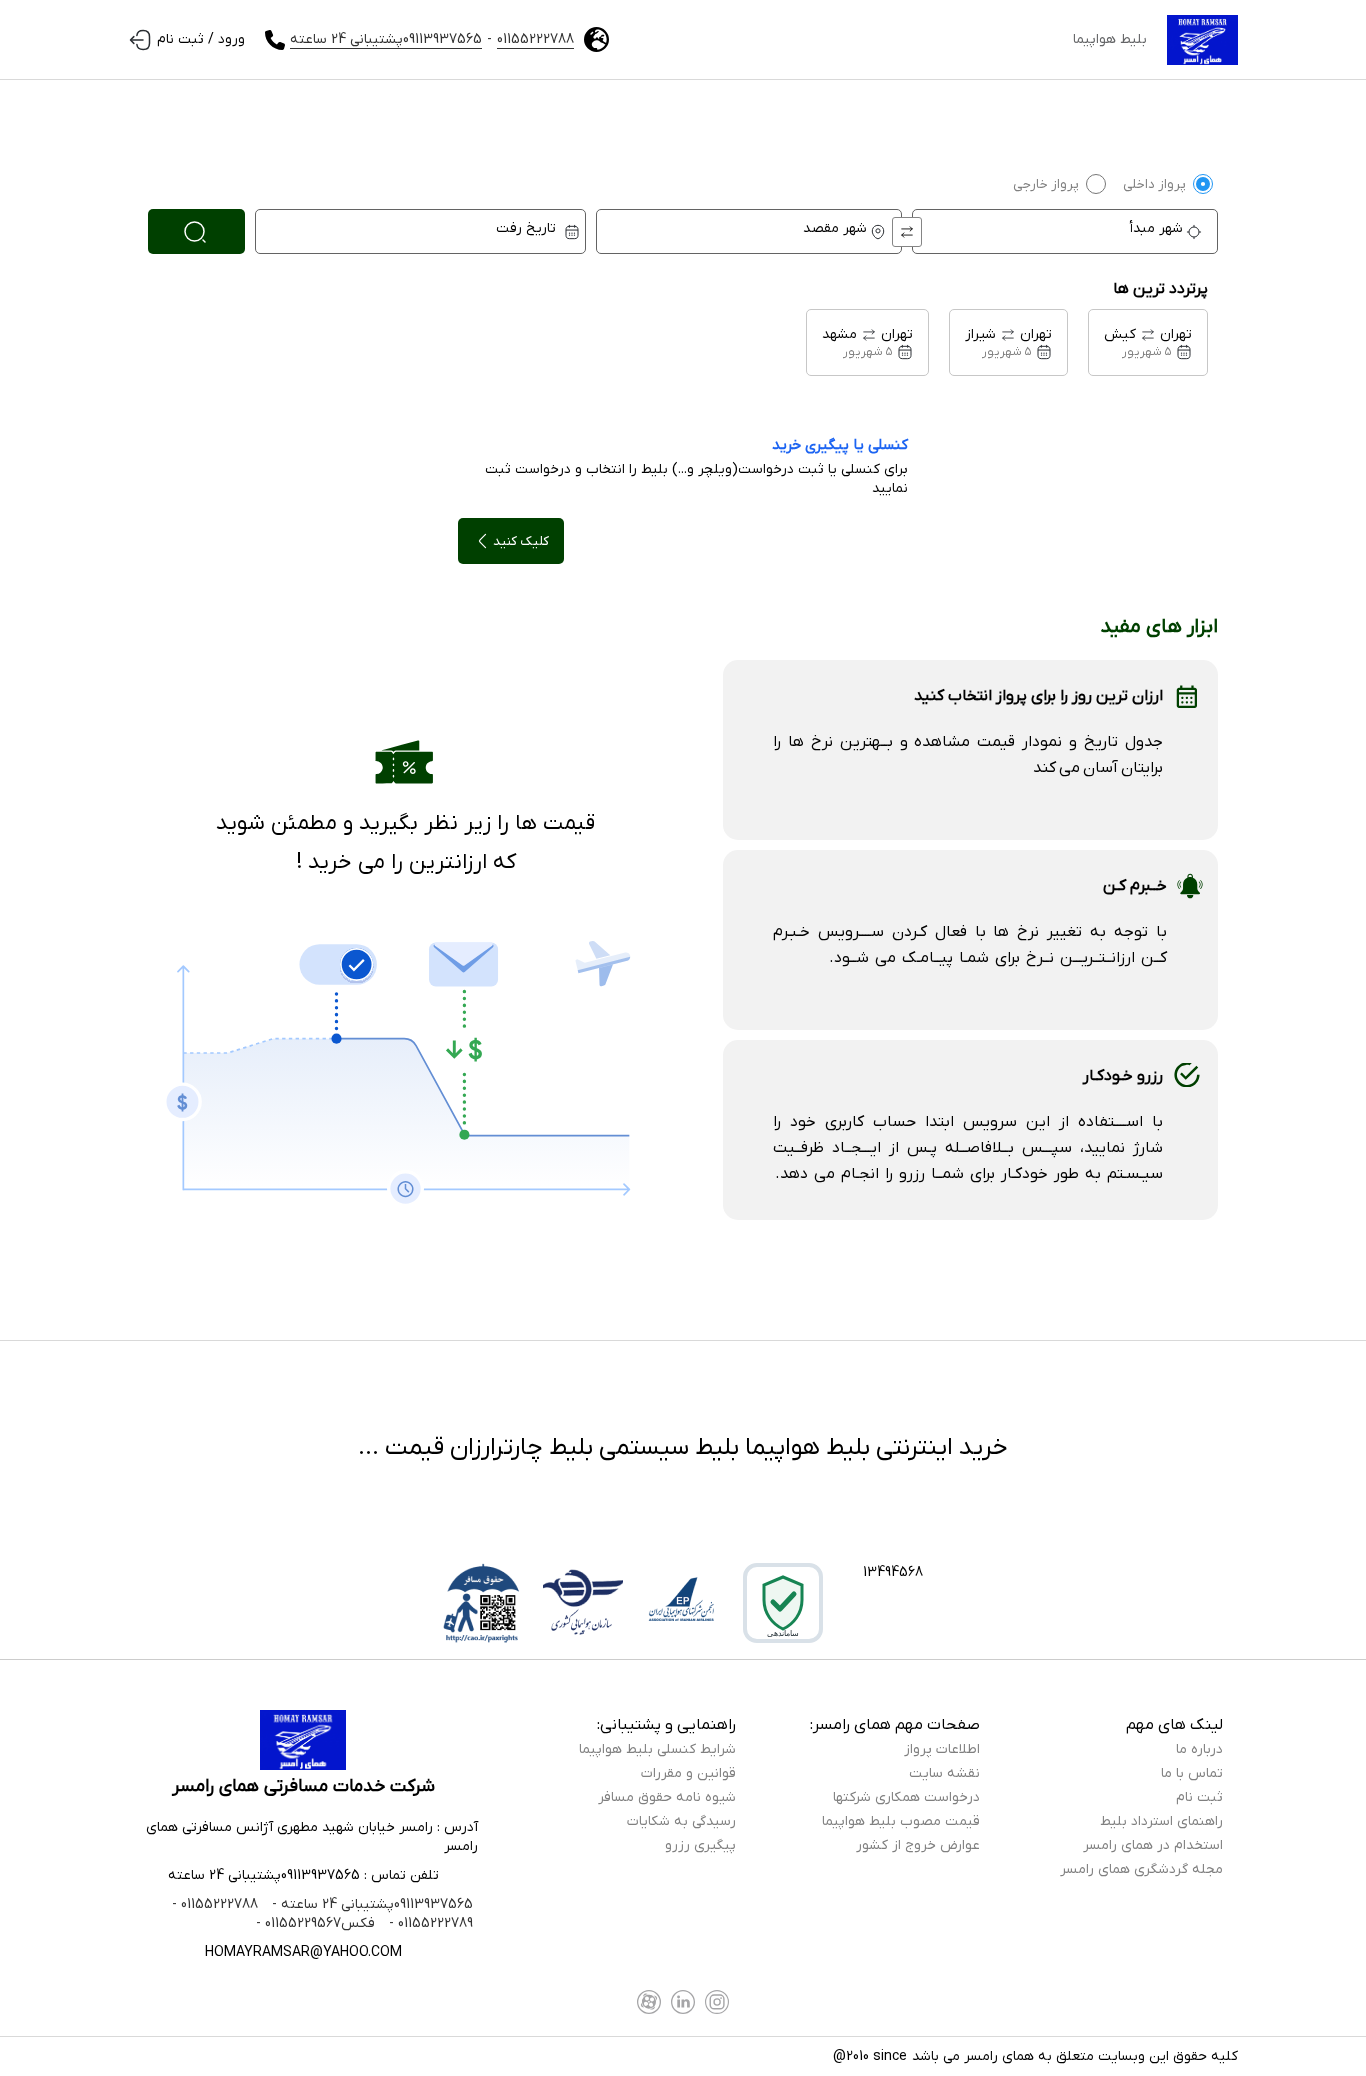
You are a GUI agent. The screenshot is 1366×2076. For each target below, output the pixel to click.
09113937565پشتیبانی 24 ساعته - (370, 1904)
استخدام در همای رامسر (1153, 1845)
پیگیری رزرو (700, 1845)
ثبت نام (1199, 1797)
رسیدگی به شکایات (681, 1821)
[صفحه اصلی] (1202, 40)
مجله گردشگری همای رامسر (1141, 1869)
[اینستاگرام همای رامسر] (717, 2002)
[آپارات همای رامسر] (649, 2002)
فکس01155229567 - (315, 1923)
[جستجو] (196, 231)
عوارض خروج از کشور (918, 1845)
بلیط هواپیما (1110, 39)
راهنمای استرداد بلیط (1161, 1821)
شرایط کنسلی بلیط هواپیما (657, 1749)
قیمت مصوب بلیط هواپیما (901, 1821)
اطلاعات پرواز (942, 1749)
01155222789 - (429, 1923)
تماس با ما (1192, 1773)
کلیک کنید (521, 541)
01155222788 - (215, 1904)
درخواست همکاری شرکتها (906, 1797)
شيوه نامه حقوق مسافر (667, 1797)
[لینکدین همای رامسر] (683, 2002)
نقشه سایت (944, 1773)
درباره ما (1199, 1749)
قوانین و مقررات (688, 1773)
